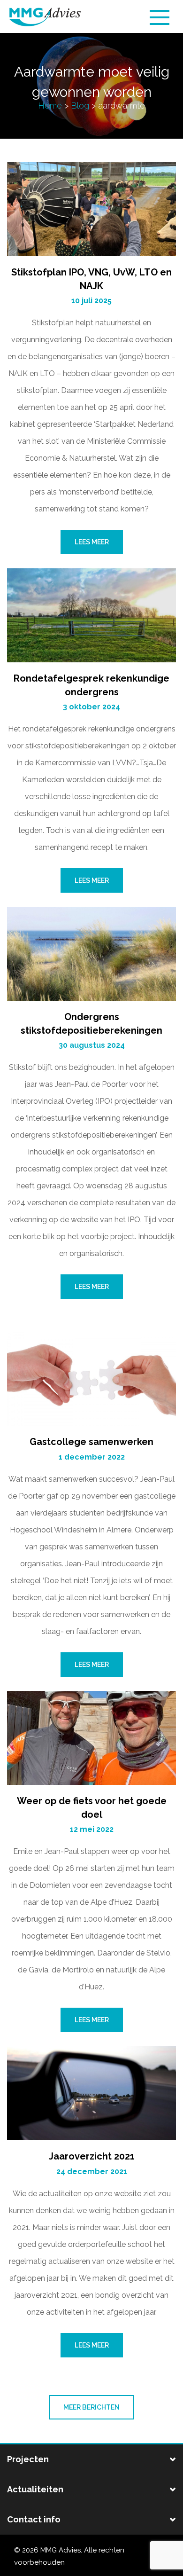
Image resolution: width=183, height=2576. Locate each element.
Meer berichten (91, 2407)
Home (50, 106)
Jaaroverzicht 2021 (92, 2156)
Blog (80, 106)
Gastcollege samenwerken (91, 1442)
